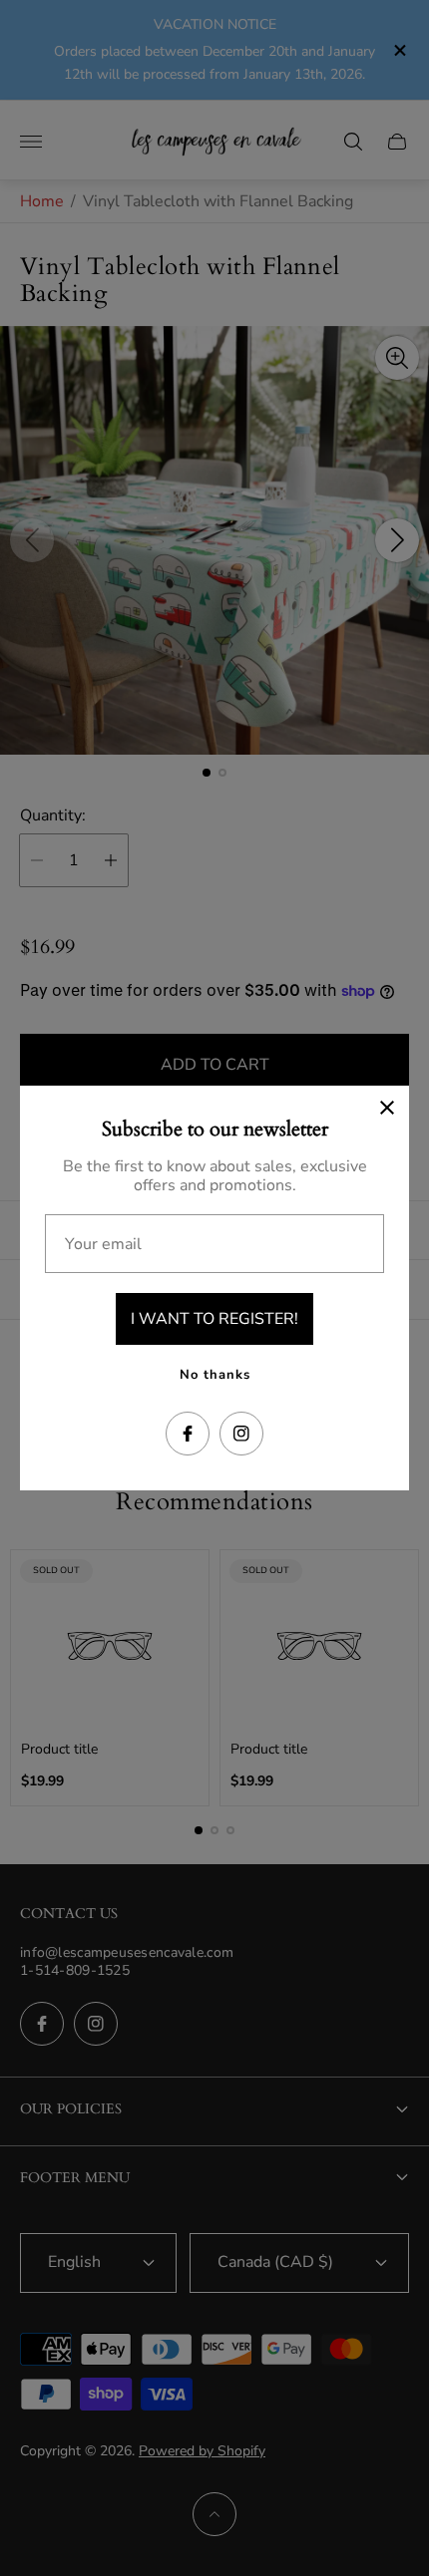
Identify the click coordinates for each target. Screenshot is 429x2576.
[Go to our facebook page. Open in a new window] (188, 1434)
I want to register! (214, 1319)
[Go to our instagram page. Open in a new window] (241, 1434)
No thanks (215, 1375)
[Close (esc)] (387, 1108)
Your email (103, 1244)
